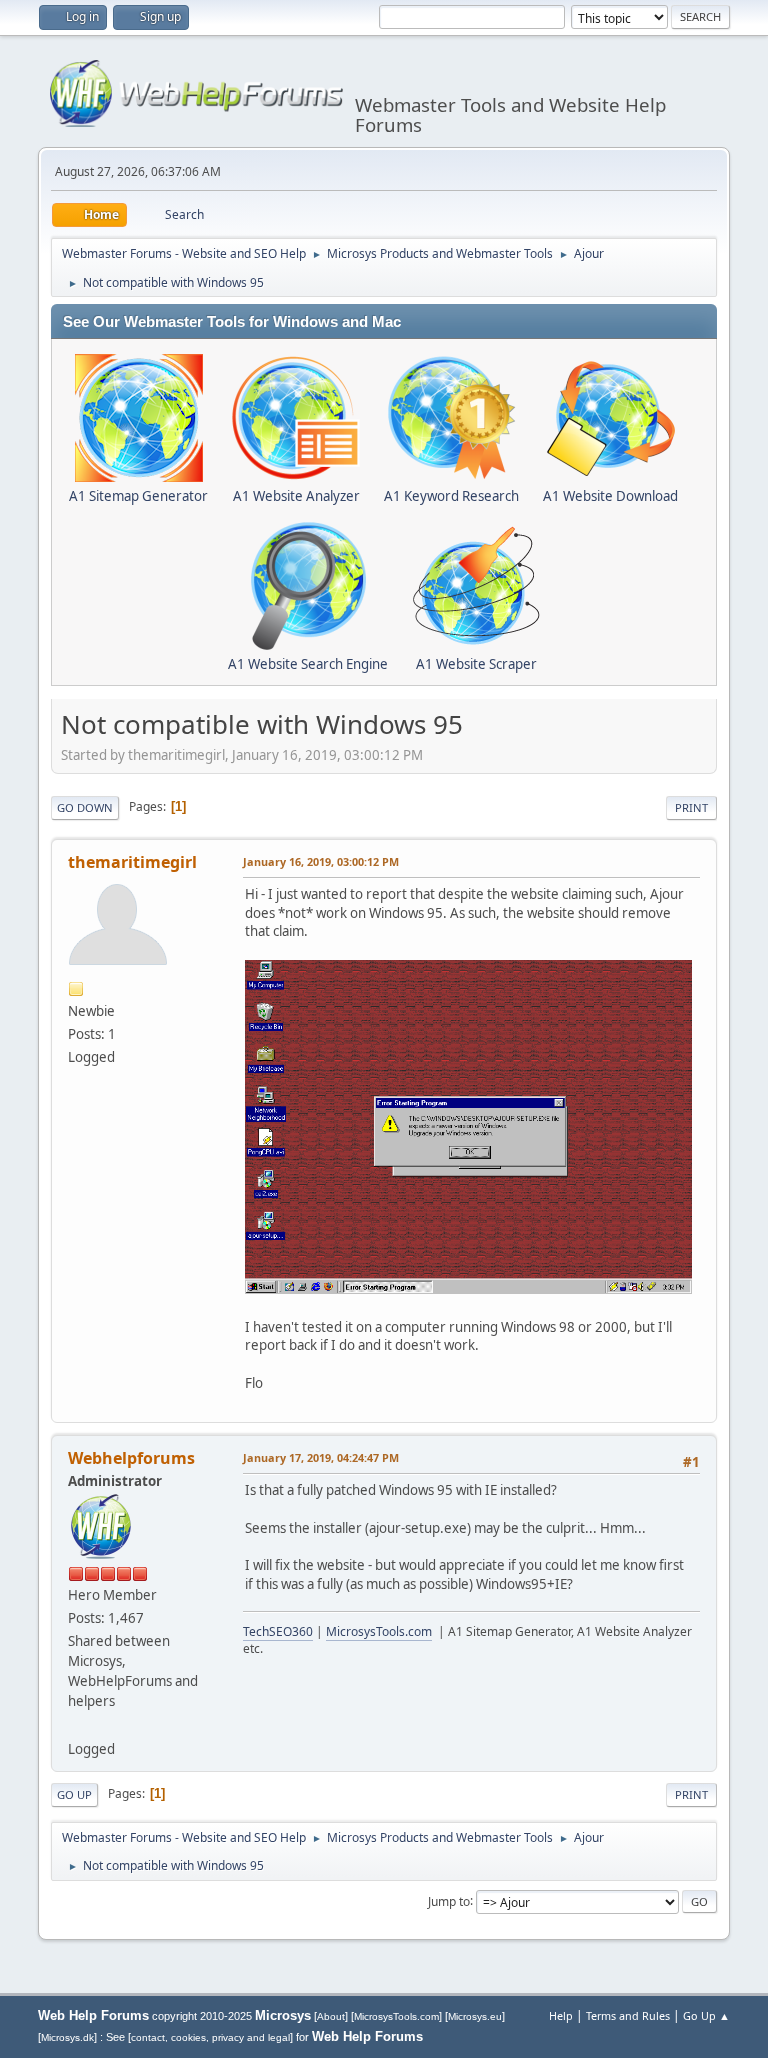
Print (691, 807)
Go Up (74, 1794)
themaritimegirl (132, 862)
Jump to (449, 1900)
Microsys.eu (475, 2016)
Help (561, 2015)
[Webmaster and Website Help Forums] (76, 1724)
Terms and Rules (628, 2015)
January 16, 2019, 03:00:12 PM (321, 861)
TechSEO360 (278, 1631)
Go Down (85, 807)
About (331, 2016)
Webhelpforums (131, 1458)
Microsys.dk (67, 2037)
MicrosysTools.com (379, 1631)
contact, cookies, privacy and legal (210, 2037)
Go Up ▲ (706, 2015)
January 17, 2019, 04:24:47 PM (321, 1457)
